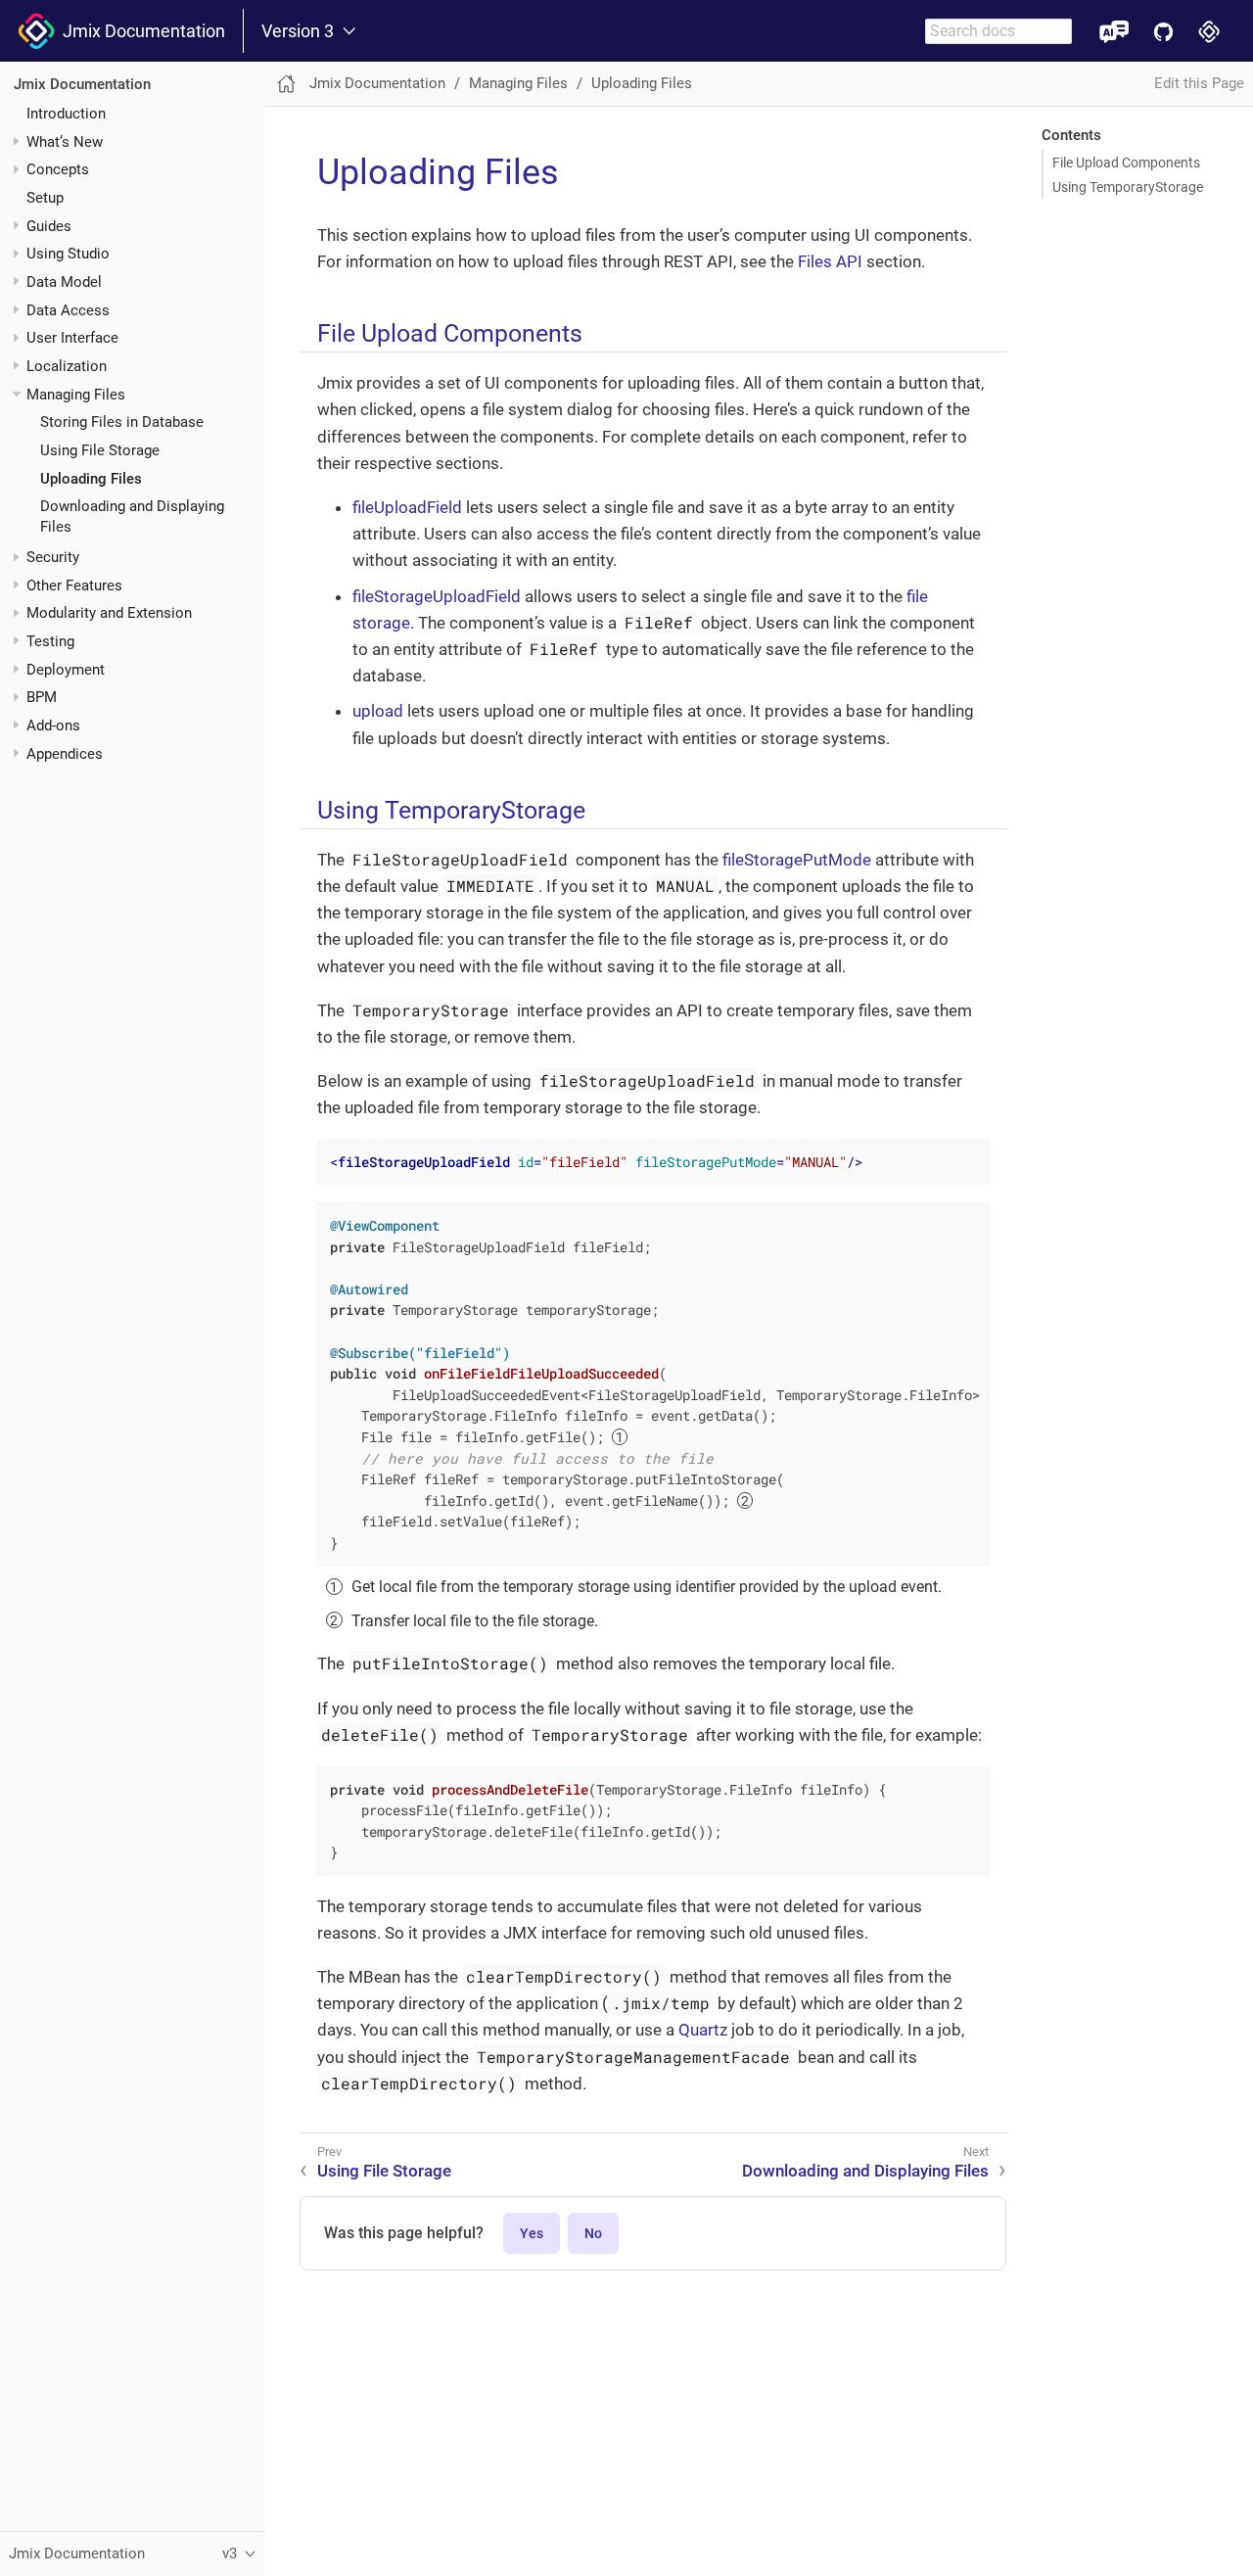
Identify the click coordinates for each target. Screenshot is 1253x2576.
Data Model (64, 282)
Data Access (68, 310)
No (593, 2233)
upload (378, 711)
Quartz (703, 2030)
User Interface (72, 339)
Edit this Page (1199, 83)
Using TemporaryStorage (1128, 187)
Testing (50, 641)
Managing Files (76, 395)
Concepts (58, 170)
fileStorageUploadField (437, 596)
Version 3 (298, 31)
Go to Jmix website (1209, 31)
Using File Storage (100, 450)
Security (53, 557)
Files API (830, 261)
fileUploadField (407, 507)
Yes (532, 2233)
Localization (67, 366)
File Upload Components (1126, 163)
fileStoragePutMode (797, 860)
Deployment (66, 670)
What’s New (65, 142)
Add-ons (53, 726)
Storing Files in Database (122, 423)
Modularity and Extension (109, 614)
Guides (49, 226)
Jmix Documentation (140, 31)
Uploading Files (91, 479)
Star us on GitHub (1163, 31)
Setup (45, 198)
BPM (42, 698)
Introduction (66, 114)
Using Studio (68, 255)
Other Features (74, 585)
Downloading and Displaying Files (865, 2171)
